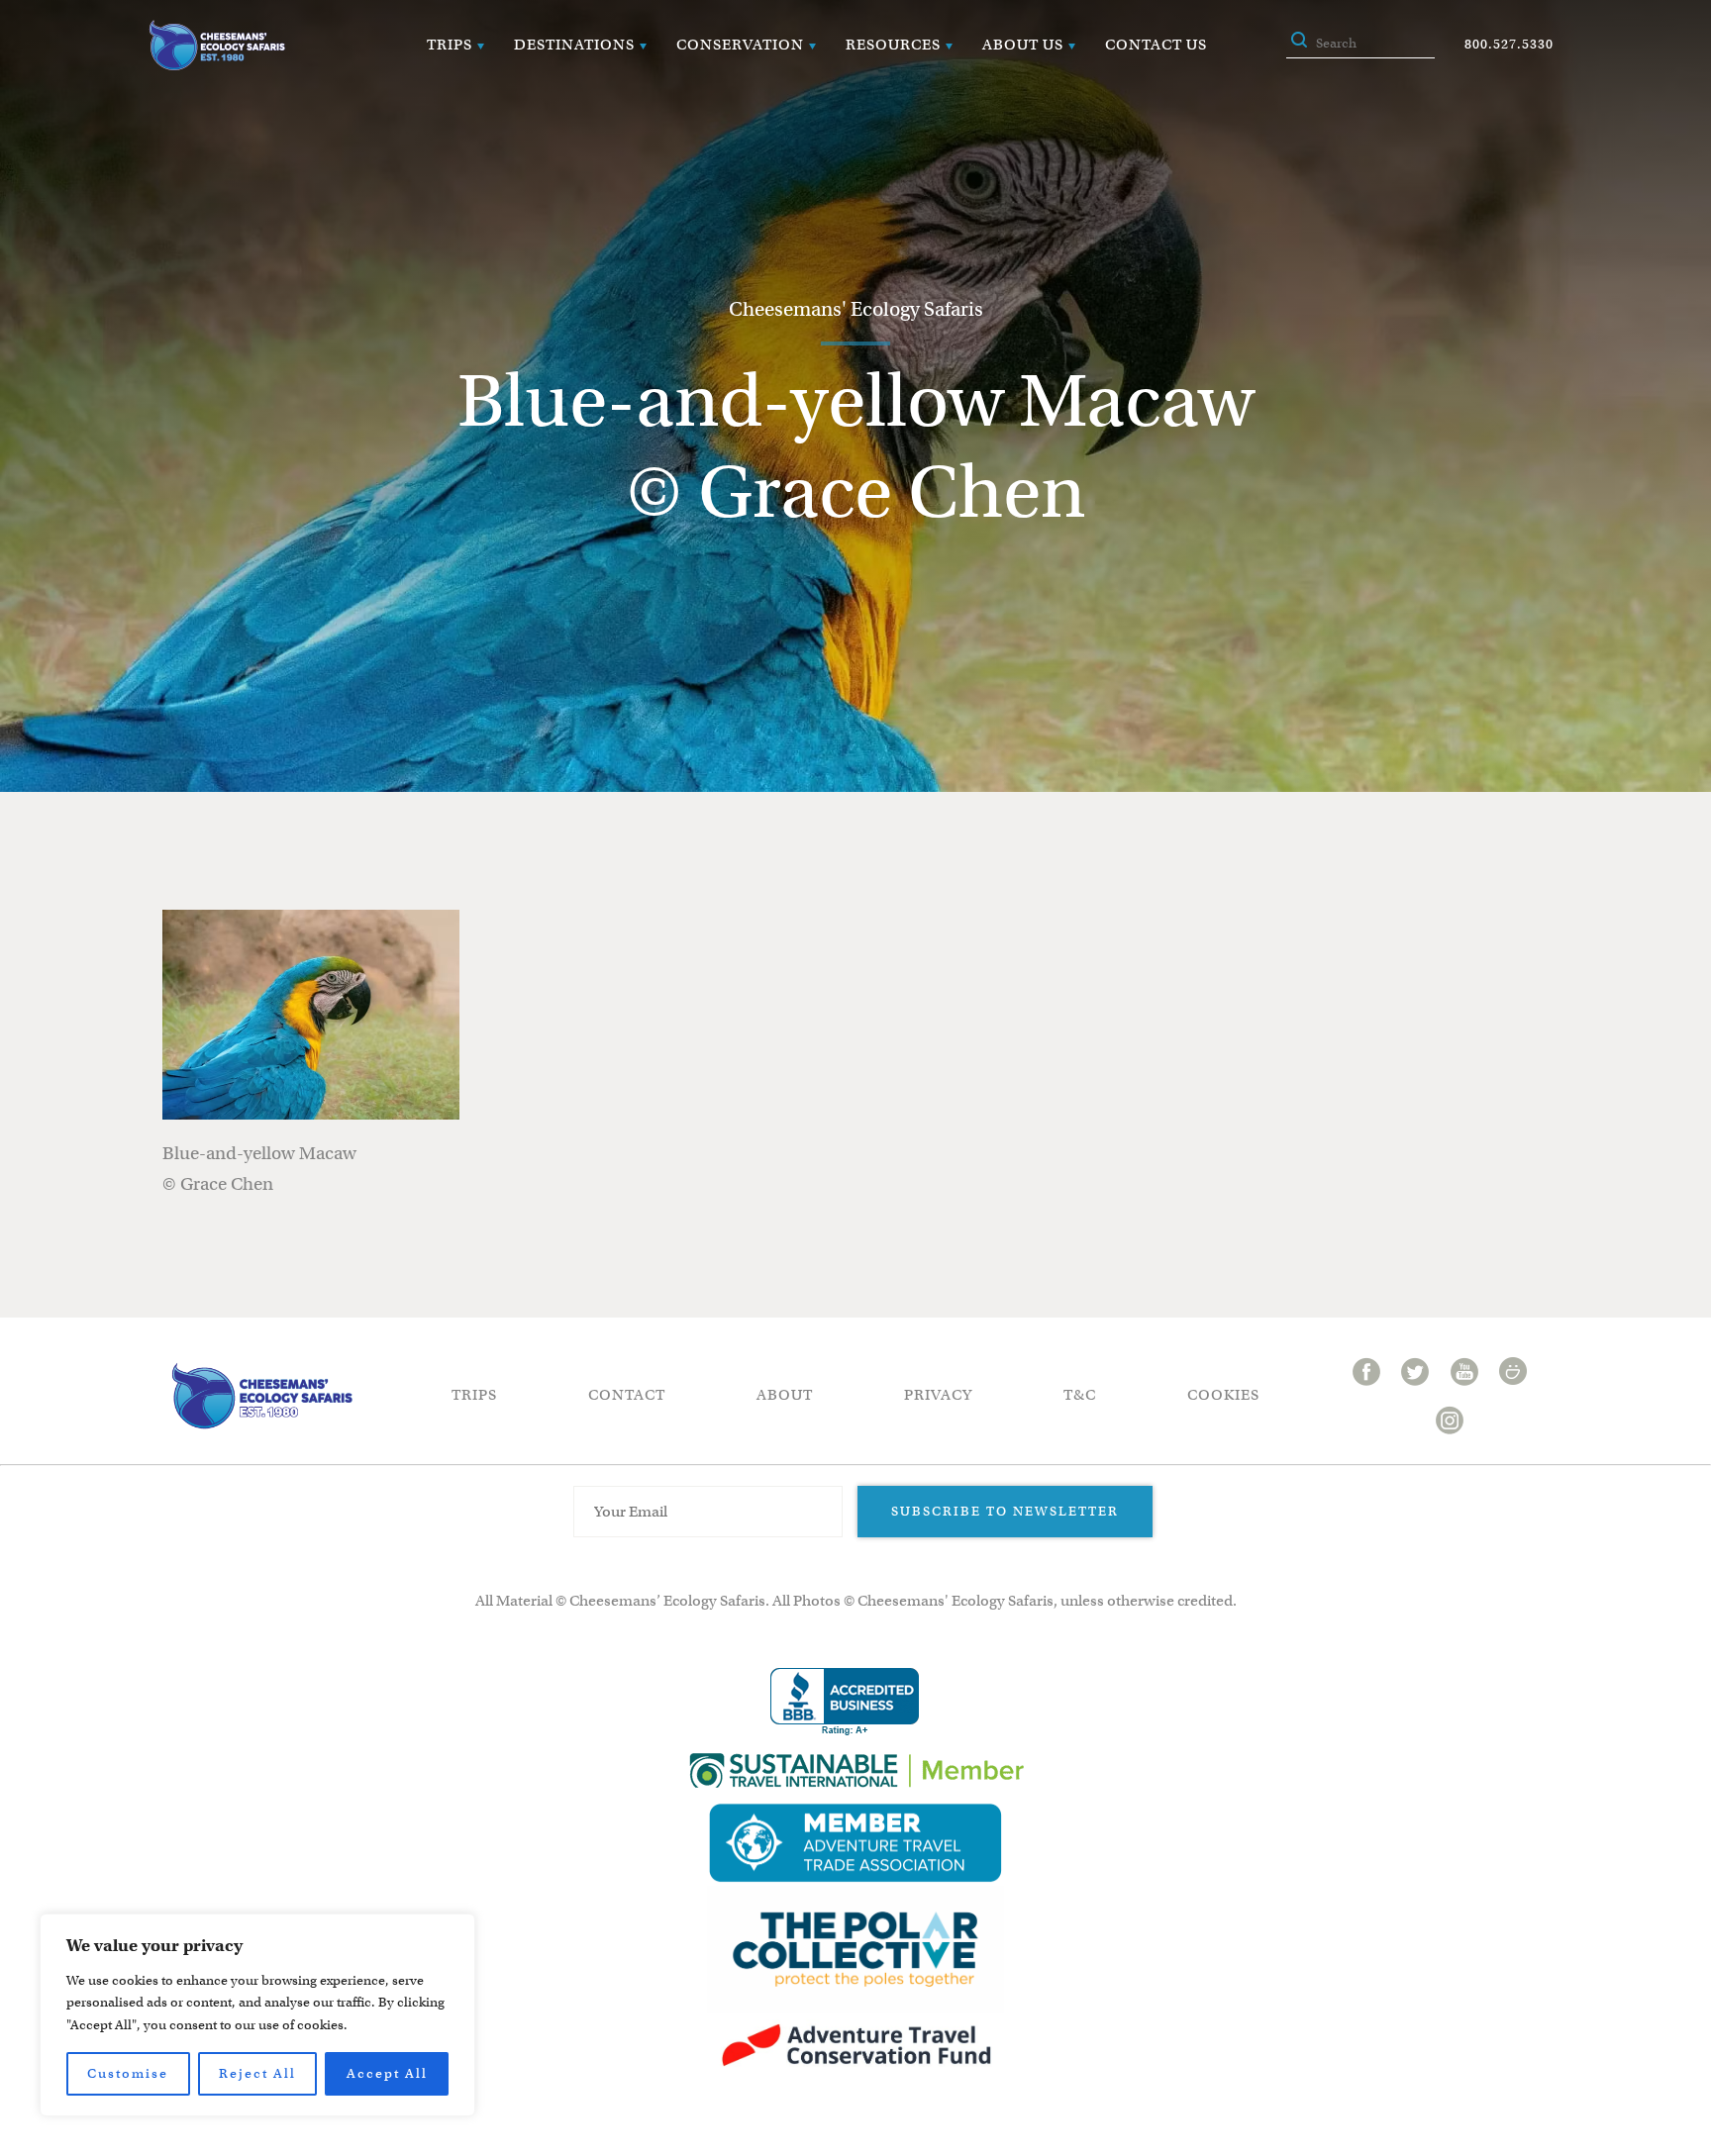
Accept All (387, 2073)
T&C (1080, 1395)
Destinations (574, 45)
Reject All (257, 2073)
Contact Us (1156, 45)
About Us (1023, 45)
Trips (450, 45)
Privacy (938, 1395)
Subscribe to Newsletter (1005, 1511)
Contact (627, 1395)
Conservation (740, 45)
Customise (128, 2073)
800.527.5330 (1509, 44)
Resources (893, 45)
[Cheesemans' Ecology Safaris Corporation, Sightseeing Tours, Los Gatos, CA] (845, 1702)
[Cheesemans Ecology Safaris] (217, 45)
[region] (257, 2015)
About (785, 1395)
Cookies (1223, 1395)
